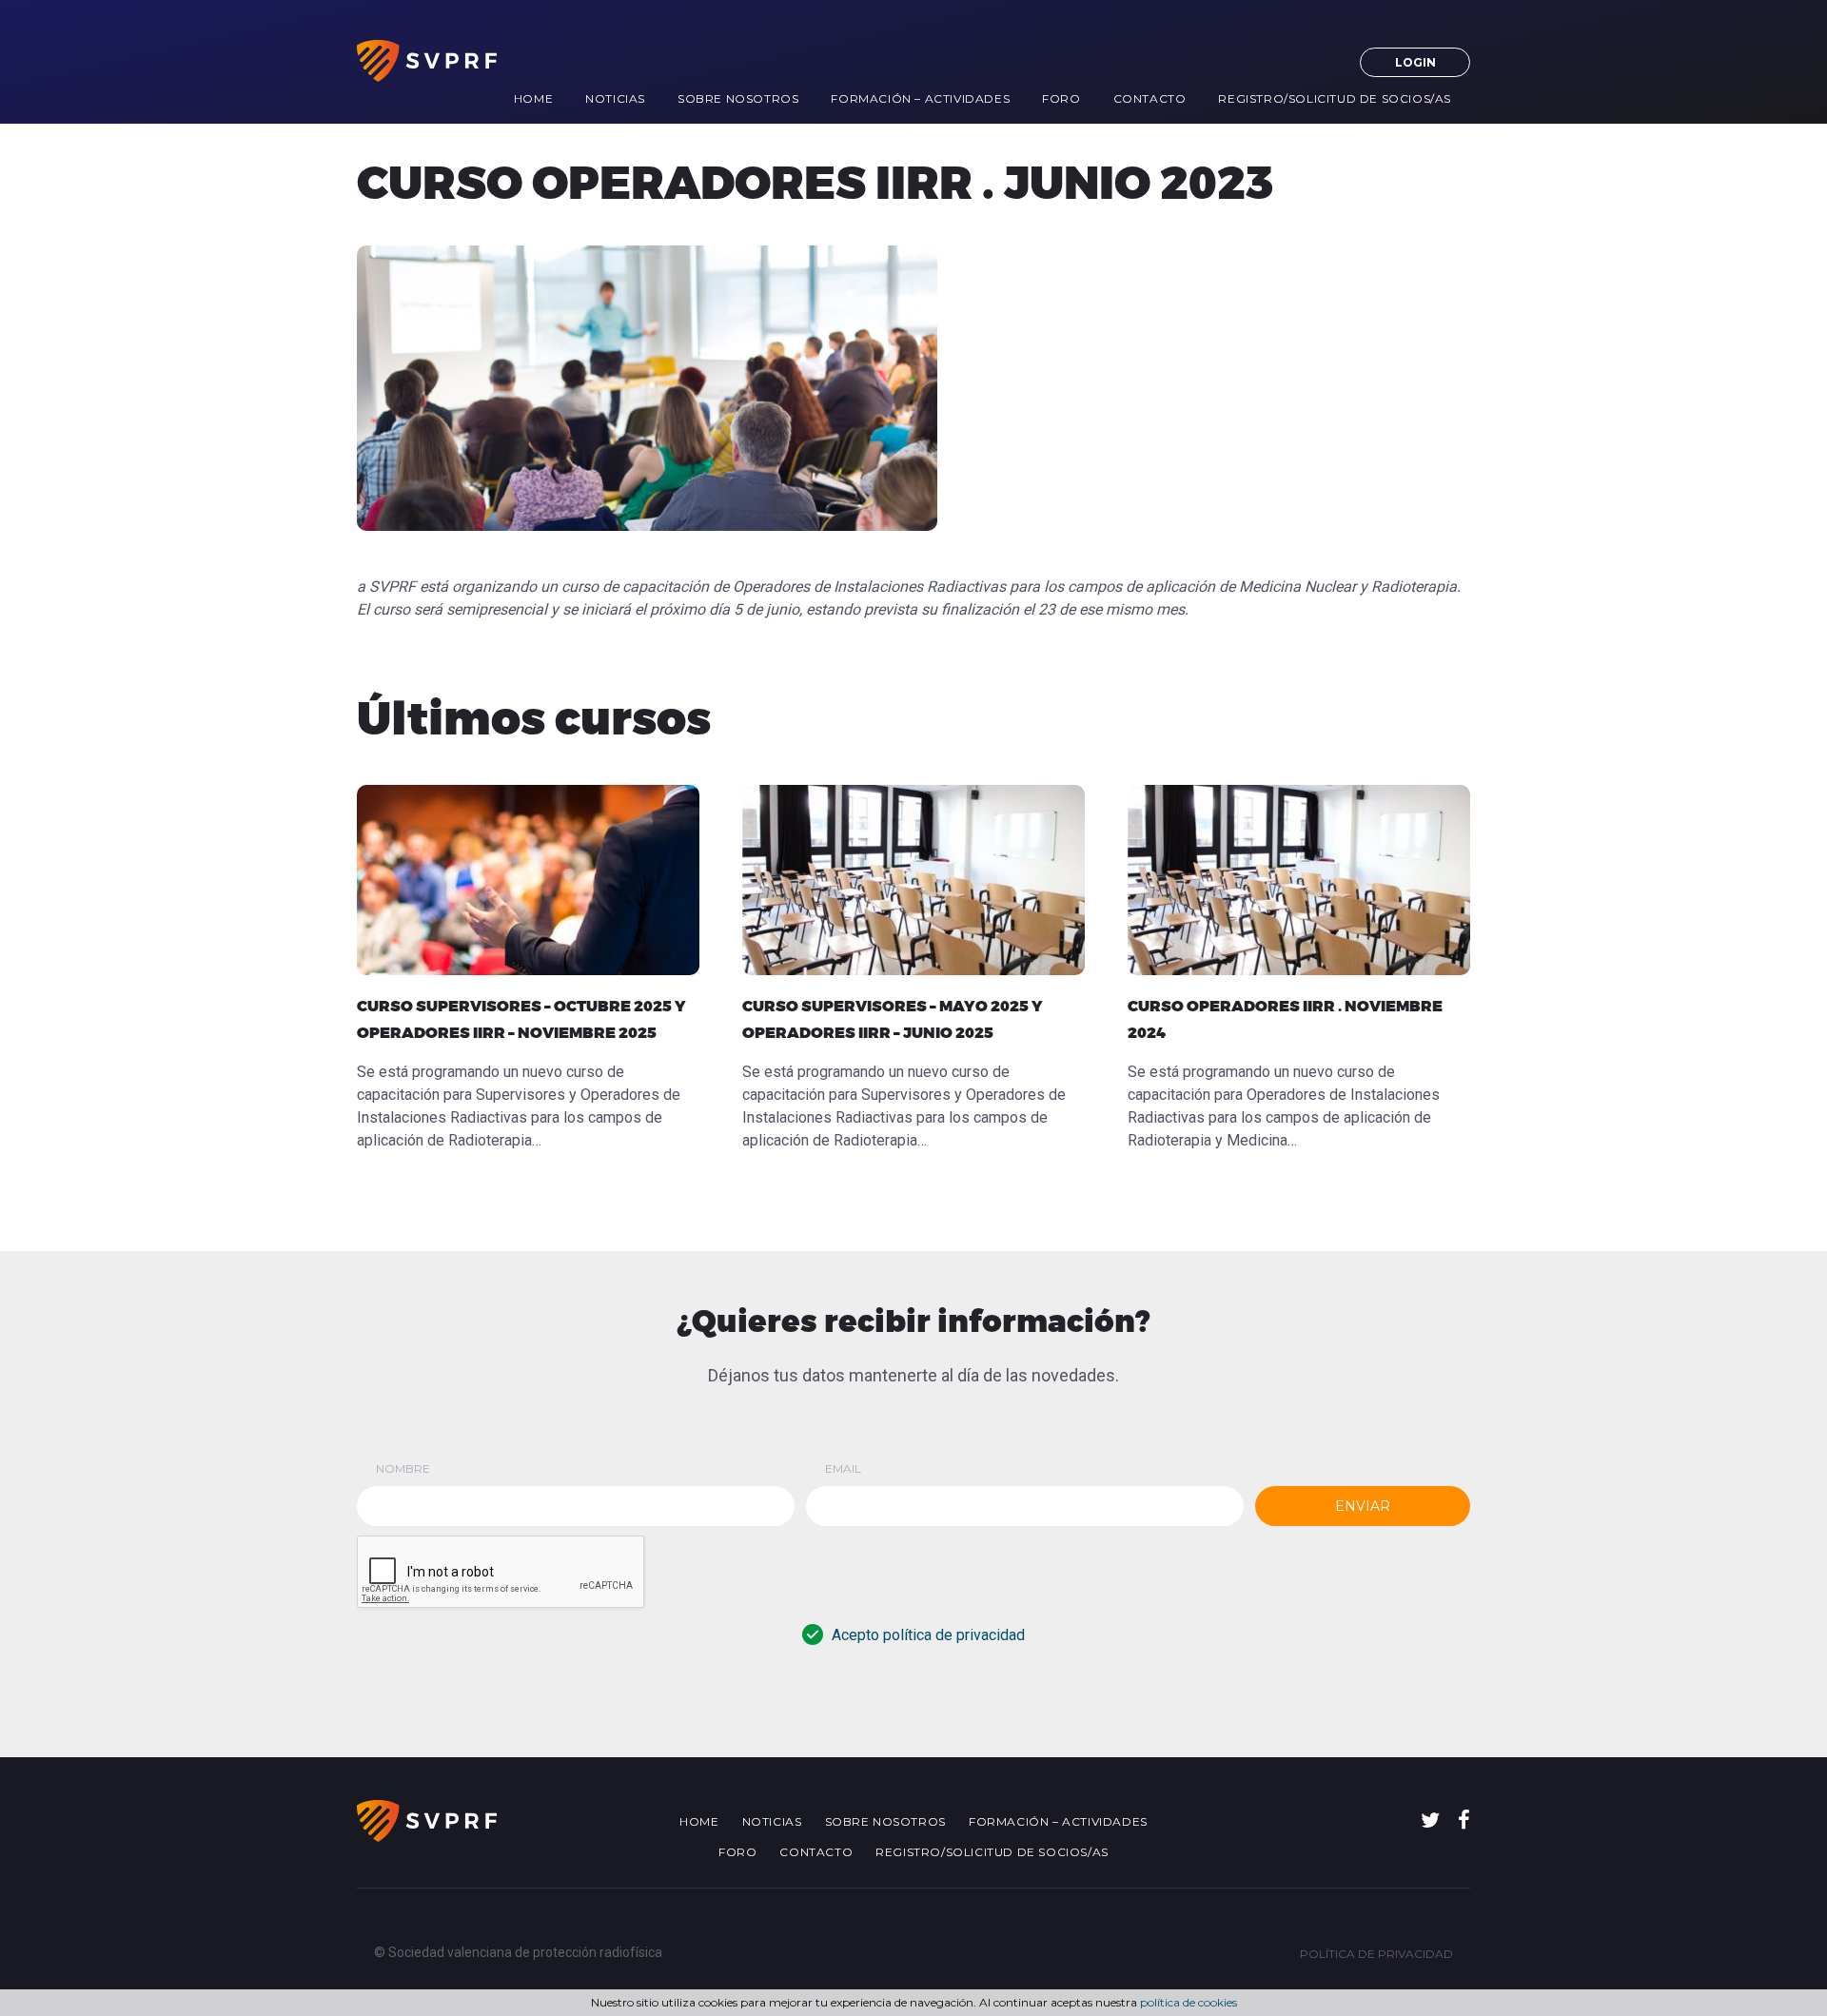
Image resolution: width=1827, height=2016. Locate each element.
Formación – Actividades (920, 98)
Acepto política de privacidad (928, 1635)
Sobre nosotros (738, 98)
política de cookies (1189, 2002)
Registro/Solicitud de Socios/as (1335, 98)
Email (843, 1468)
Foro (1061, 98)
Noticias (615, 98)
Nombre (403, 1468)
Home (533, 98)
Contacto (1150, 98)
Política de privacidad (1376, 1954)
